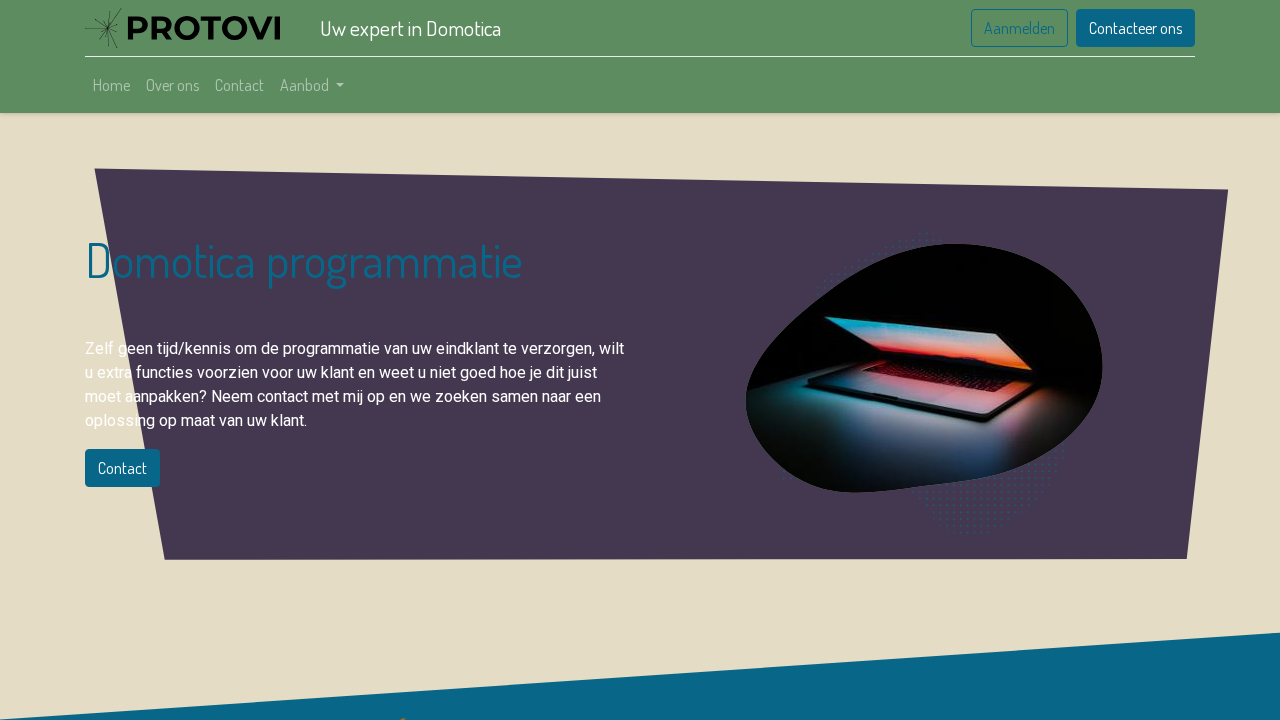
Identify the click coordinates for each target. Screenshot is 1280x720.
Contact (122, 468)
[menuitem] (111, 85)
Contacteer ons (1135, 28)
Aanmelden (1019, 28)
